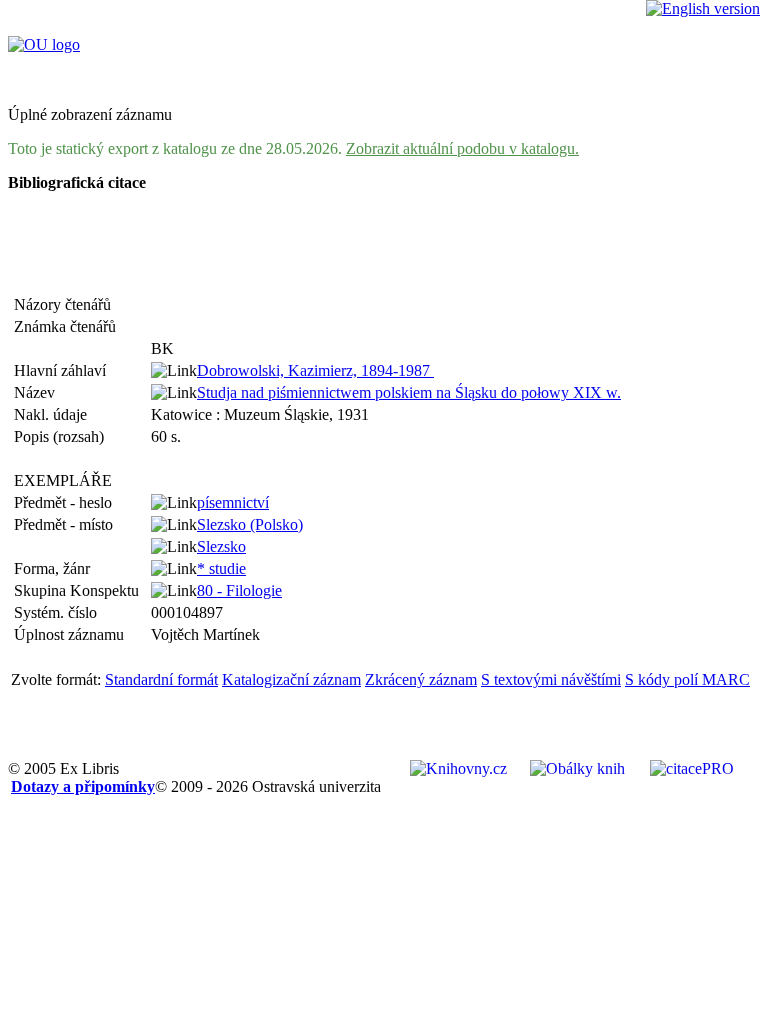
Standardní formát (161, 679)
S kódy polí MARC (687, 679)
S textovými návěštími (551, 679)
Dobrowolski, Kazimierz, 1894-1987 (315, 370)
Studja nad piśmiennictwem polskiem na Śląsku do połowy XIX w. (409, 392)
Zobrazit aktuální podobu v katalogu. (462, 148)
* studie (221, 568)
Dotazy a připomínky (83, 786)
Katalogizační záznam (291, 679)
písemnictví (233, 502)
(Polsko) (250, 524)
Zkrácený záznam (421, 679)
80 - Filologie (239, 590)
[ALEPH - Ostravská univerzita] (44, 44)
